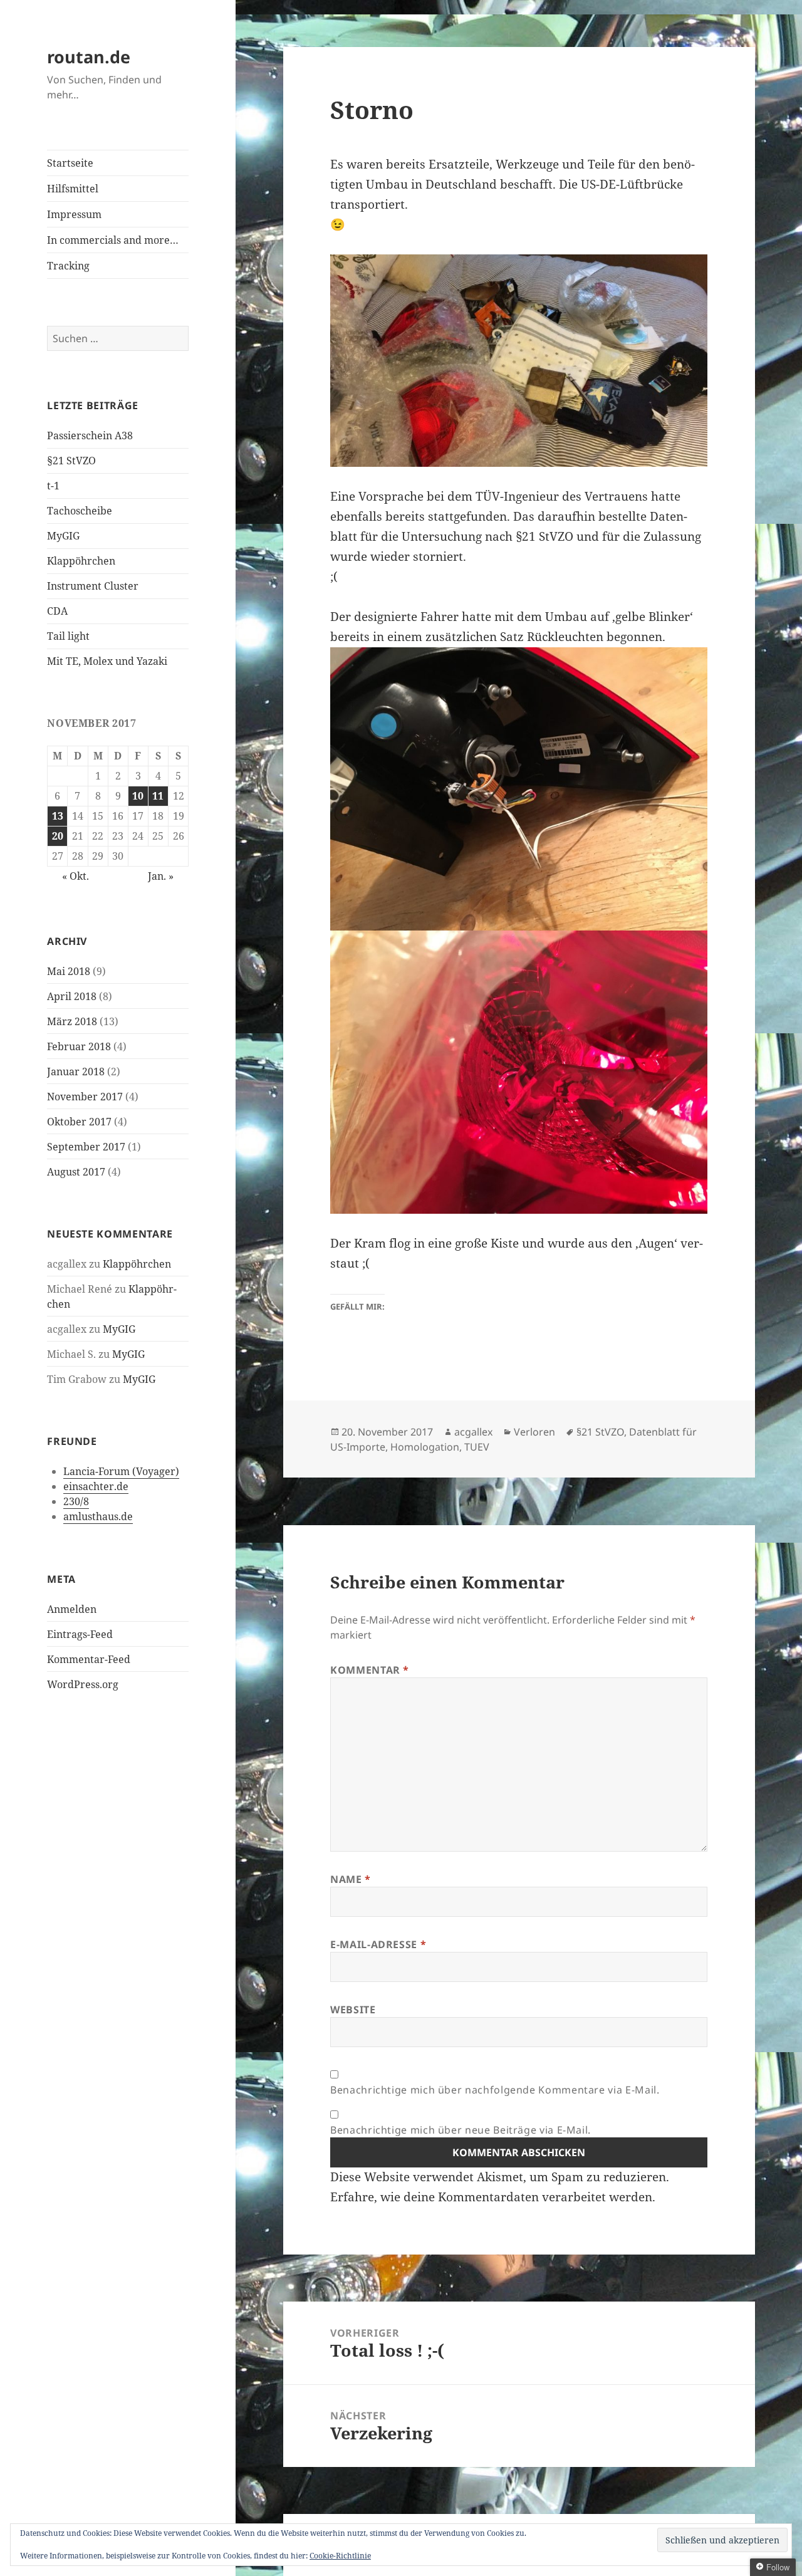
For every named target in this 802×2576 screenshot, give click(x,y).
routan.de (89, 57)
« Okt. (76, 876)
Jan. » (161, 876)
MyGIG (63, 536)
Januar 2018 (76, 1072)
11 (158, 796)
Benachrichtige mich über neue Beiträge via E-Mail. (461, 2130)
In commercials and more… (113, 240)
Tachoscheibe (80, 511)
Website (353, 2010)
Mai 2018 (69, 971)
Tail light (68, 636)
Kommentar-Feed (89, 1659)
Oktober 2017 (79, 1122)
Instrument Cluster (93, 586)
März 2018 (72, 1021)
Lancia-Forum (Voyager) (121, 1471)
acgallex (473, 1432)
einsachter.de (96, 1486)
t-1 (53, 486)
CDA (57, 611)
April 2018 (72, 996)
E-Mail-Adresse (378, 1944)
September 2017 (86, 1147)
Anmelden (72, 1609)
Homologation (425, 1447)
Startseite (70, 163)
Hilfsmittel (73, 189)
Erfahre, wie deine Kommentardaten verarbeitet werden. (493, 2197)
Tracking (68, 266)
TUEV (477, 1447)
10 (138, 796)
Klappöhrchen (81, 561)
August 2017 (76, 1172)
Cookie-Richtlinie (340, 2556)
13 (58, 816)
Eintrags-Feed (80, 1634)
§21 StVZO (71, 461)
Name (351, 1879)
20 (58, 836)
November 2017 (85, 1097)
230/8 (76, 1501)
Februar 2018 (79, 1046)
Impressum (74, 214)
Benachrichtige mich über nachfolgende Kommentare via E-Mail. (495, 2090)
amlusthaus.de (98, 1516)
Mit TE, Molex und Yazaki (107, 661)
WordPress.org (83, 1684)
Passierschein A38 (90, 435)
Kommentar (370, 1670)
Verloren (534, 1432)
